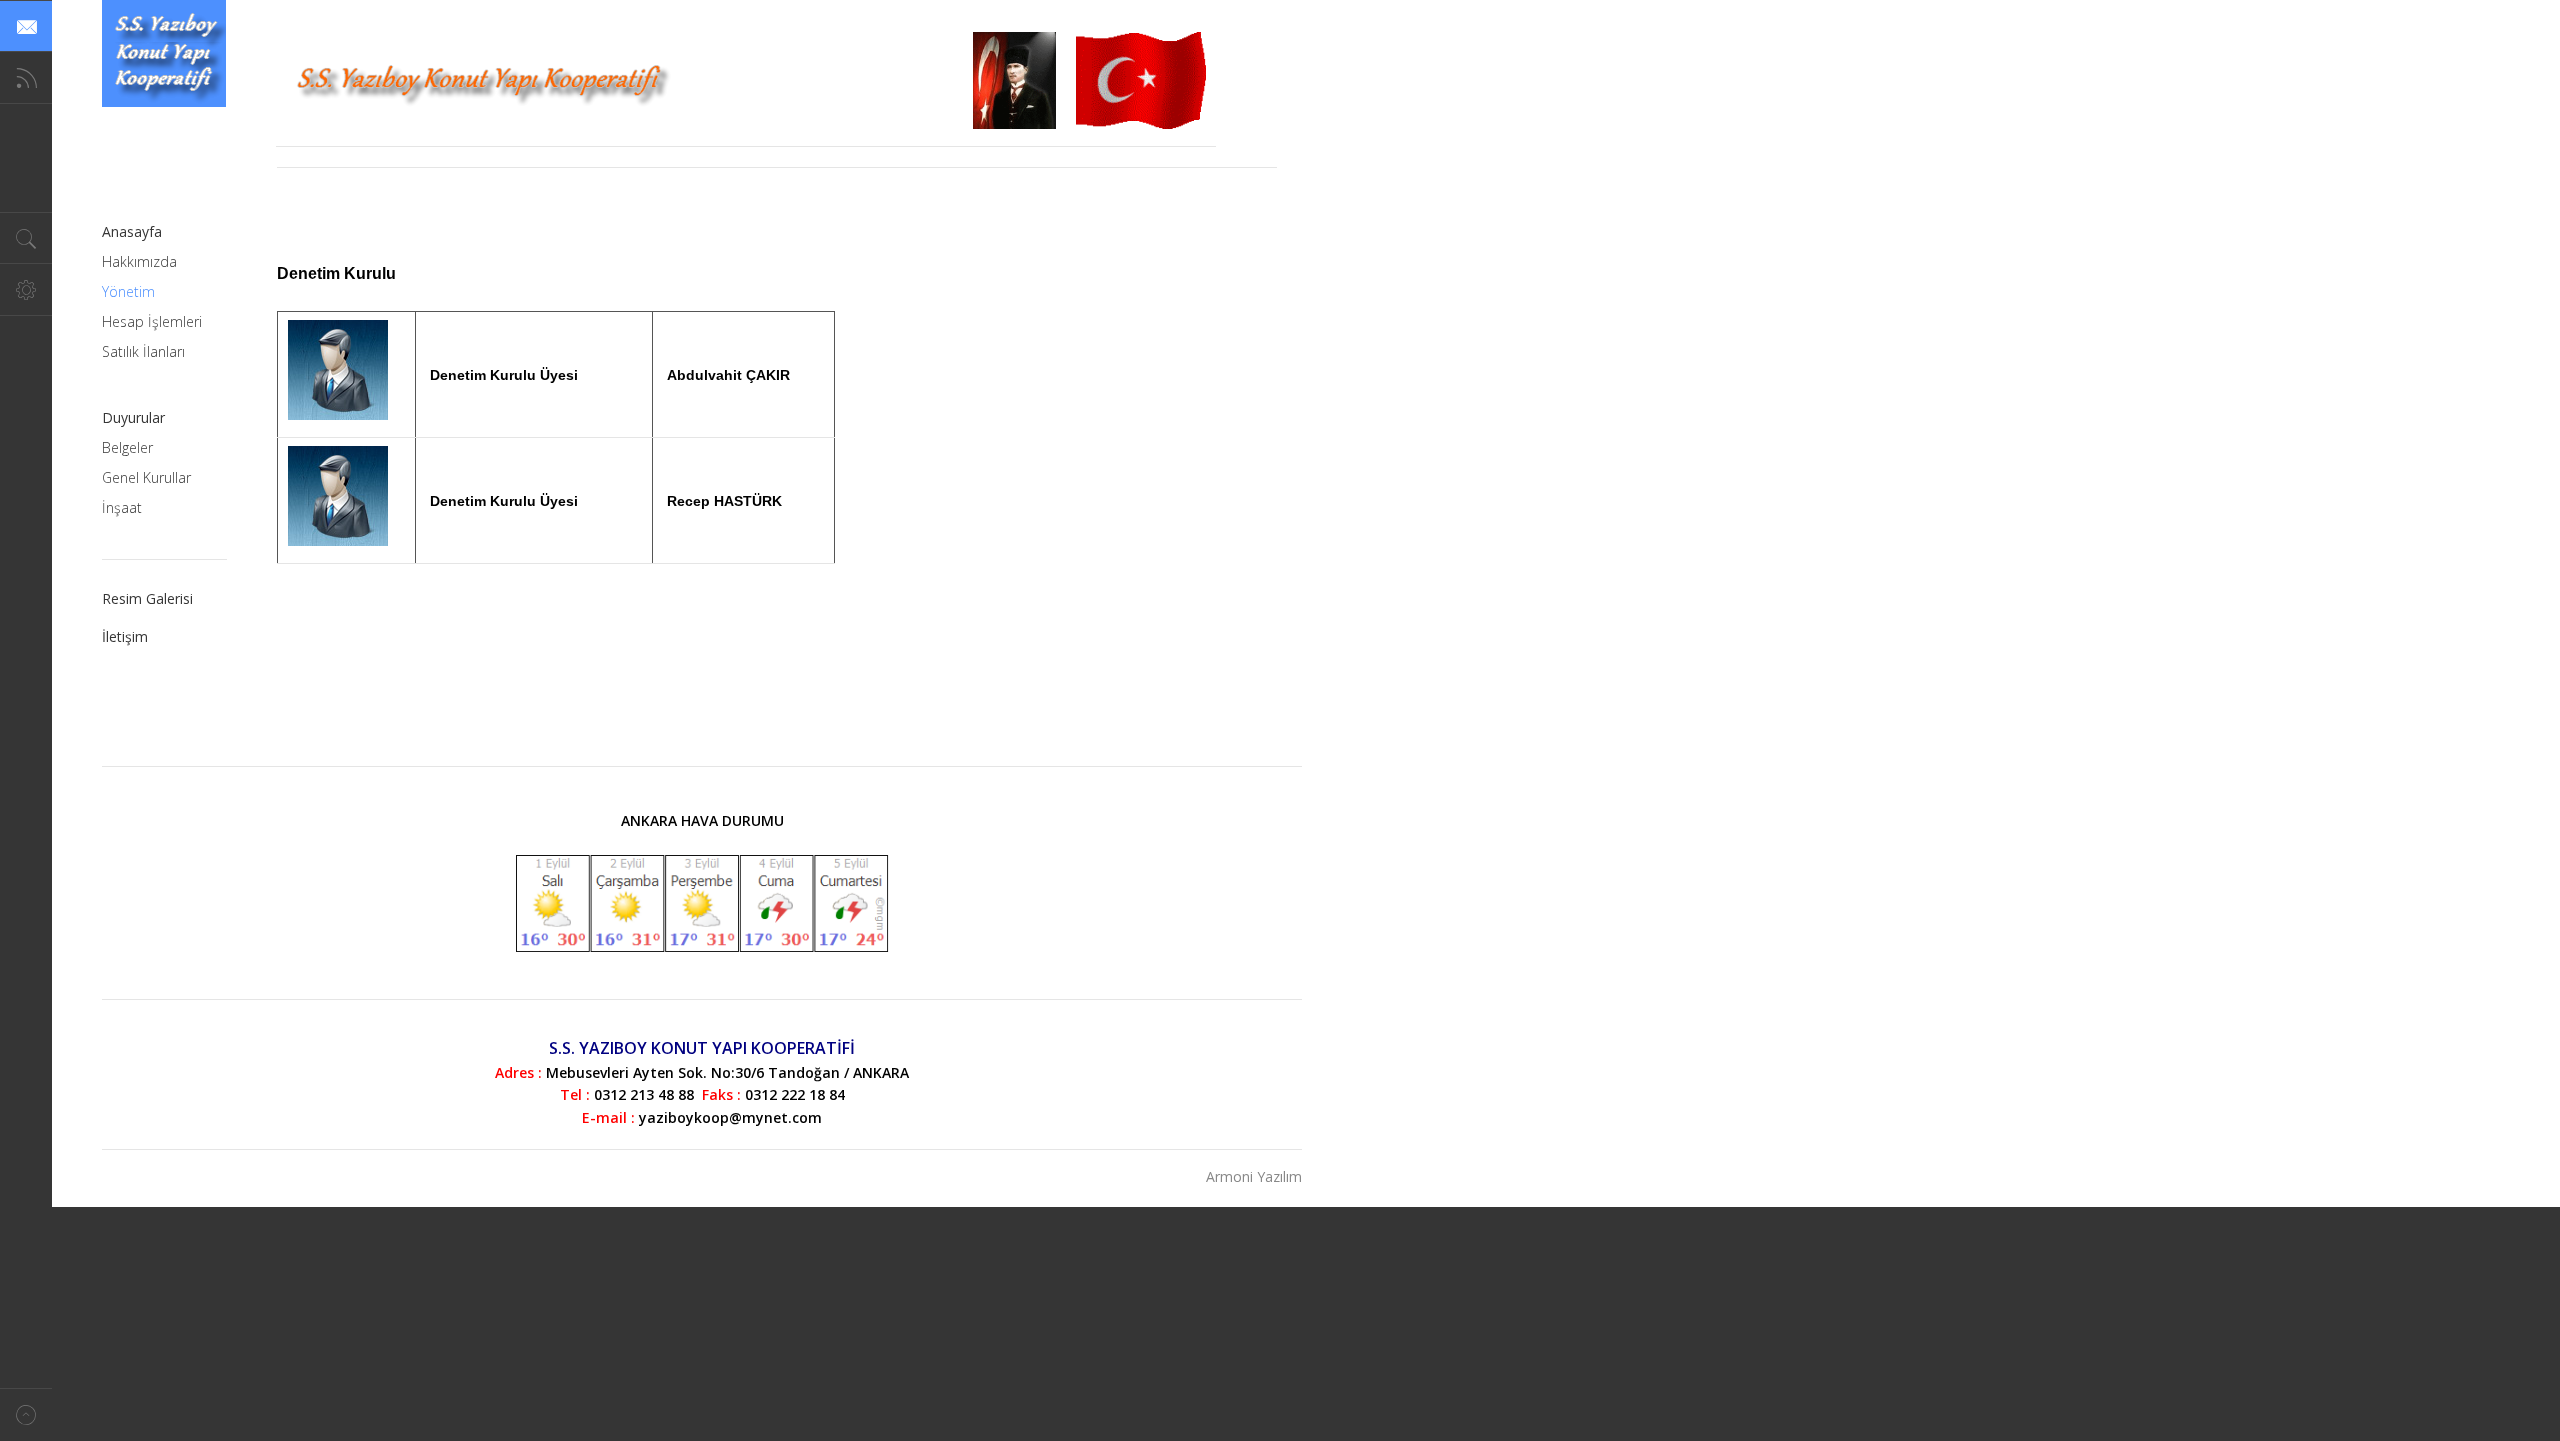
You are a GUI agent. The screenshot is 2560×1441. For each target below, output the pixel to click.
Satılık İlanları (143, 351)
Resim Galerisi (147, 598)
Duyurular (133, 417)
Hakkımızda (139, 261)
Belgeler (127, 447)
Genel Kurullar (146, 477)
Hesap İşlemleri (152, 321)
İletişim (125, 636)
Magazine (164, 53)
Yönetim (128, 291)
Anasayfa (132, 231)
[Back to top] (26, 1414)
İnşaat (122, 507)
